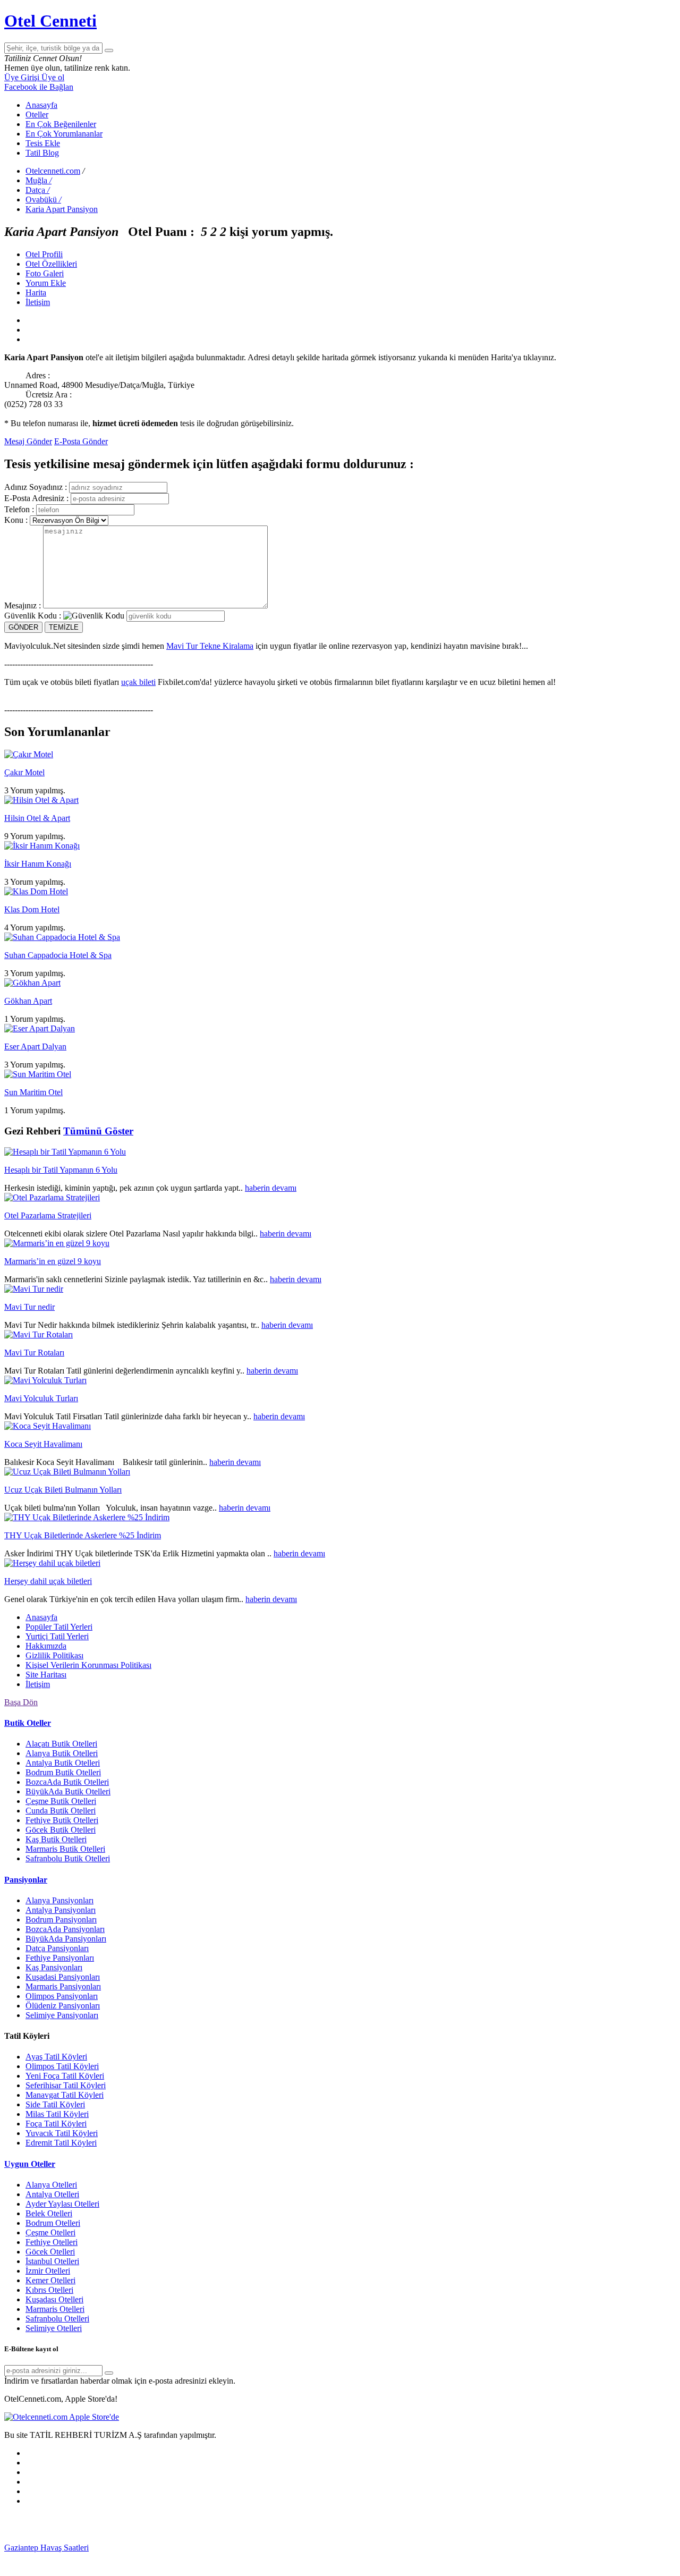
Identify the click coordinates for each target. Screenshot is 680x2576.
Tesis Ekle (43, 143)
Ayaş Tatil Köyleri (56, 2057)
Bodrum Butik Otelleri (63, 1772)
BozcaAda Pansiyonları (65, 1929)
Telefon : (19, 509)
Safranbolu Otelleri (57, 2319)
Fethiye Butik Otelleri (62, 1820)
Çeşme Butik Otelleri (61, 1801)
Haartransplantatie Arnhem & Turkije (533, 2548)
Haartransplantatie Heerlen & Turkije (274, 2548)
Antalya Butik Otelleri (63, 1763)
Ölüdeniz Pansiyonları (63, 2006)
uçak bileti (138, 682)
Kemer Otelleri (50, 2280)
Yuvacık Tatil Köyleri (62, 2133)
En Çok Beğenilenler (61, 124)
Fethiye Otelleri (52, 2242)
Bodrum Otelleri (53, 2223)
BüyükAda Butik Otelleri (68, 1791)
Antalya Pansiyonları (61, 1910)
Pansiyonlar (26, 1880)
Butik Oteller (28, 1723)
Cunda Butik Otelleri (61, 1811)
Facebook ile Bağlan (39, 87)
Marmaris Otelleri (55, 2309)
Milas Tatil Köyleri (57, 2114)
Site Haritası (46, 1675)
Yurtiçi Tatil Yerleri (57, 1636)
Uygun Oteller (30, 2164)
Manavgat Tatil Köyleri (65, 2095)
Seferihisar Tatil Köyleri (66, 2085)
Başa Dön (21, 1702)
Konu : (16, 520)
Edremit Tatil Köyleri (61, 2143)
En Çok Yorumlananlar (64, 134)
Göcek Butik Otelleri (61, 1830)
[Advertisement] (84, 2528)
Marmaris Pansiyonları (63, 1986)
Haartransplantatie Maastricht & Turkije (406, 2557)
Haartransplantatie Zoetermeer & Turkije (147, 2557)
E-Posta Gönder (81, 441)
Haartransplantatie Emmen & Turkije (536, 2557)
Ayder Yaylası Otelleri (62, 2204)
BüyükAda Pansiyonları (66, 1939)
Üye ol (53, 77)
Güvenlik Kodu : (33, 616)
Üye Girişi (23, 77)
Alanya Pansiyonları (59, 1900)
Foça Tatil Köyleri (56, 2124)
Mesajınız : (23, 605)
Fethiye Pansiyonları (60, 1958)
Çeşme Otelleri (50, 2232)
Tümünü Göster (98, 1131)
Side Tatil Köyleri (55, 2104)
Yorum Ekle (46, 283)
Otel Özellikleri (51, 264)
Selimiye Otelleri (54, 2328)
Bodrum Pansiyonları (61, 1920)
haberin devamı (271, 1188)
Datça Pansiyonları (57, 1948)
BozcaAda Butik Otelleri (67, 1782)
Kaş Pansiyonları (54, 1967)
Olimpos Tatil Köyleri (62, 2066)
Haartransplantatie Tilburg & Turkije (150, 2548)
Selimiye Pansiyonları (62, 2015)
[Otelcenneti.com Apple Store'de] (62, 2417)
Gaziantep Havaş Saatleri (46, 2548)
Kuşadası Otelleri (54, 2299)
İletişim (38, 302)
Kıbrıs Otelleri (49, 2290)
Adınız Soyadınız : (36, 487)
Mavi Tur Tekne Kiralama (210, 646)
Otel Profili (44, 254)
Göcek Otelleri (50, 2252)
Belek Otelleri (49, 2213)
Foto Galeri (45, 273)
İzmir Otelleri (48, 2271)
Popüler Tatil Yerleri (59, 1627)
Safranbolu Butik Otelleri (68, 1858)
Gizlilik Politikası (54, 1655)
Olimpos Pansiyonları (62, 1996)
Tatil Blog (42, 153)
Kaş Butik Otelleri (56, 1839)
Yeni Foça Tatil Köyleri (65, 2076)
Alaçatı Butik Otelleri (61, 1744)
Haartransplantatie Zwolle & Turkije (277, 2557)
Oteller (37, 115)
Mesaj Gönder (28, 441)
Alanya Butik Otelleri (62, 1753)
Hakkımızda (46, 1646)
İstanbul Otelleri (52, 2261)
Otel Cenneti (50, 21)
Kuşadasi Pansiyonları (63, 1977)
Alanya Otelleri (51, 2185)
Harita (36, 293)
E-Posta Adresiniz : (36, 498)
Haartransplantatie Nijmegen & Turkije (403, 2548)
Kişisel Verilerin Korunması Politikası (88, 1665)
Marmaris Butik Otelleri (65, 1849)
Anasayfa (41, 105)
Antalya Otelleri (52, 2194)
